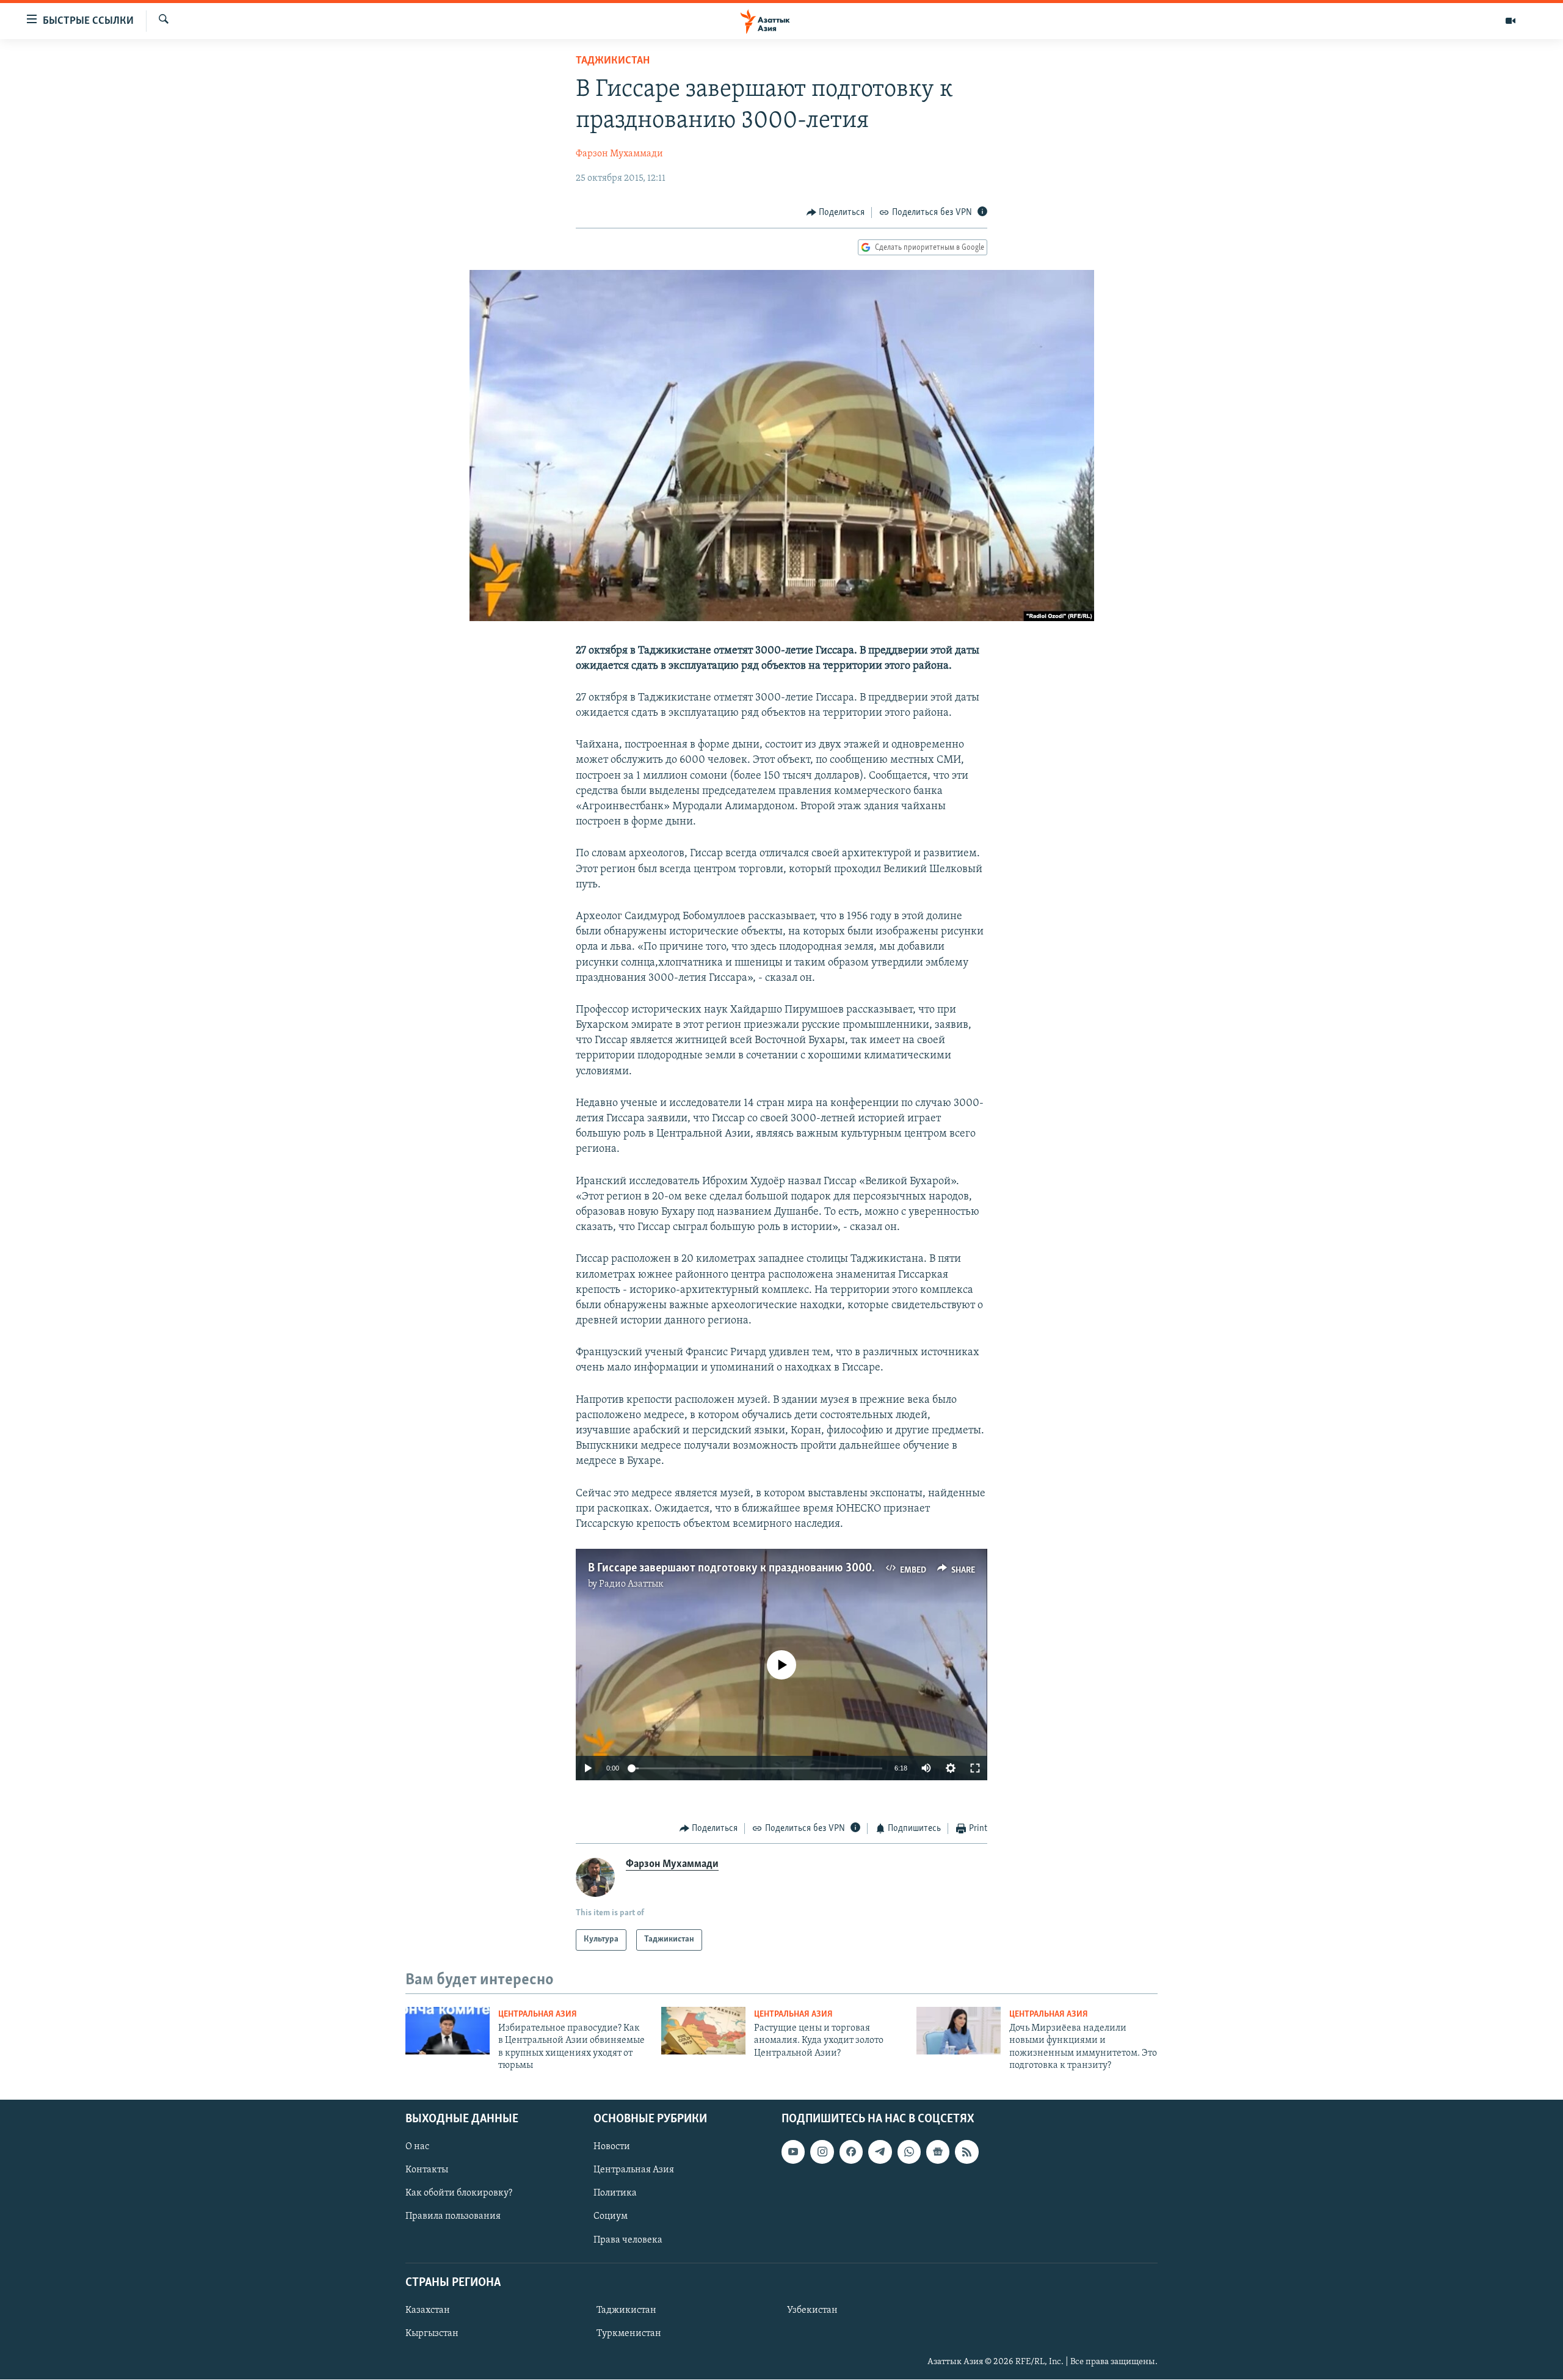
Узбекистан (812, 2310)
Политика (615, 2194)
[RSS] (966, 2152)
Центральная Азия (538, 2014)
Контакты (427, 2171)
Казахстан (428, 2310)
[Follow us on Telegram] (880, 2152)
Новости (612, 2147)
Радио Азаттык (631, 1584)
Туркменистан (629, 2334)
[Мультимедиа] (1510, 21)
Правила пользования (453, 2217)
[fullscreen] (975, 1768)
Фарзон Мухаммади (619, 154)
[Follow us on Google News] (938, 2152)
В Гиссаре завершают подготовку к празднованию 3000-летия (747, 1568)
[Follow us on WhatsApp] (909, 2152)
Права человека (628, 2240)
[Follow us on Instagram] (822, 2152)
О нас (417, 2147)
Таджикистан (613, 61)
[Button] (836, 213)
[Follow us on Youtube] (793, 2152)
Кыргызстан (432, 2334)
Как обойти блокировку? (459, 2194)
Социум (611, 2217)
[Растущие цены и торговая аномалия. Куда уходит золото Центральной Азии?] (703, 2031)
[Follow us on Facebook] (851, 2152)
